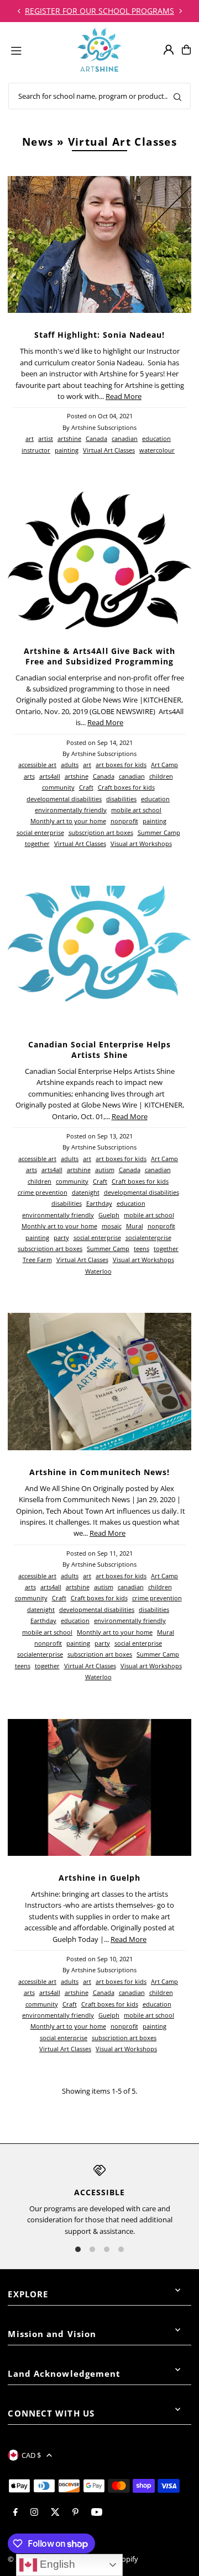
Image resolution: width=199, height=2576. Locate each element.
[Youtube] (97, 2513)
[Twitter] (55, 2513)
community (58, 787)
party (61, 1238)
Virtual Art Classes (109, 450)
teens (142, 1249)
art (30, 438)
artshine (69, 438)
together (37, 843)
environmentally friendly (71, 810)
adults (70, 765)
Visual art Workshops (141, 843)
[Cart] (186, 50)
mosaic (112, 1226)
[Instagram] (34, 2513)
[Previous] (19, 11)
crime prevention (43, 1192)
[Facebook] (15, 2513)
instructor (36, 450)
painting (67, 450)
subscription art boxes (101, 832)
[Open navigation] (39, 49)
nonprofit (124, 821)
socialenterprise (148, 1238)
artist (46, 438)
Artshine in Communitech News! (99, 1472)
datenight (86, 1192)
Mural (135, 1226)
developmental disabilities (64, 799)
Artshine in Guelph (99, 1878)
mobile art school (136, 810)
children (161, 776)
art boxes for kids (121, 765)
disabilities (121, 799)
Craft (86, 787)
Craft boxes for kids (126, 787)
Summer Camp (159, 832)
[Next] (180, 11)
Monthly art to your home (68, 821)
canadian (125, 438)
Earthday (99, 1203)
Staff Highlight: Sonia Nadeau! (100, 335)
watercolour (157, 450)
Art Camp (164, 765)
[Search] (177, 96)
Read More (124, 396)
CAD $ (31, 2455)
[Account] (169, 50)
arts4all (50, 776)
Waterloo (98, 1271)
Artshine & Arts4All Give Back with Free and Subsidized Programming (99, 656)
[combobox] (99, 96)
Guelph (109, 1215)
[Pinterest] (75, 2513)
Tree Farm (37, 1260)
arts (29, 776)
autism (105, 1170)
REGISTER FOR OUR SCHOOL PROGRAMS (99, 11)
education (156, 438)
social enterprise (40, 832)
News (38, 142)
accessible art (37, 765)
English (56, 2564)
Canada (96, 438)
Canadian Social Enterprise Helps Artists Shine (100, 1050)
